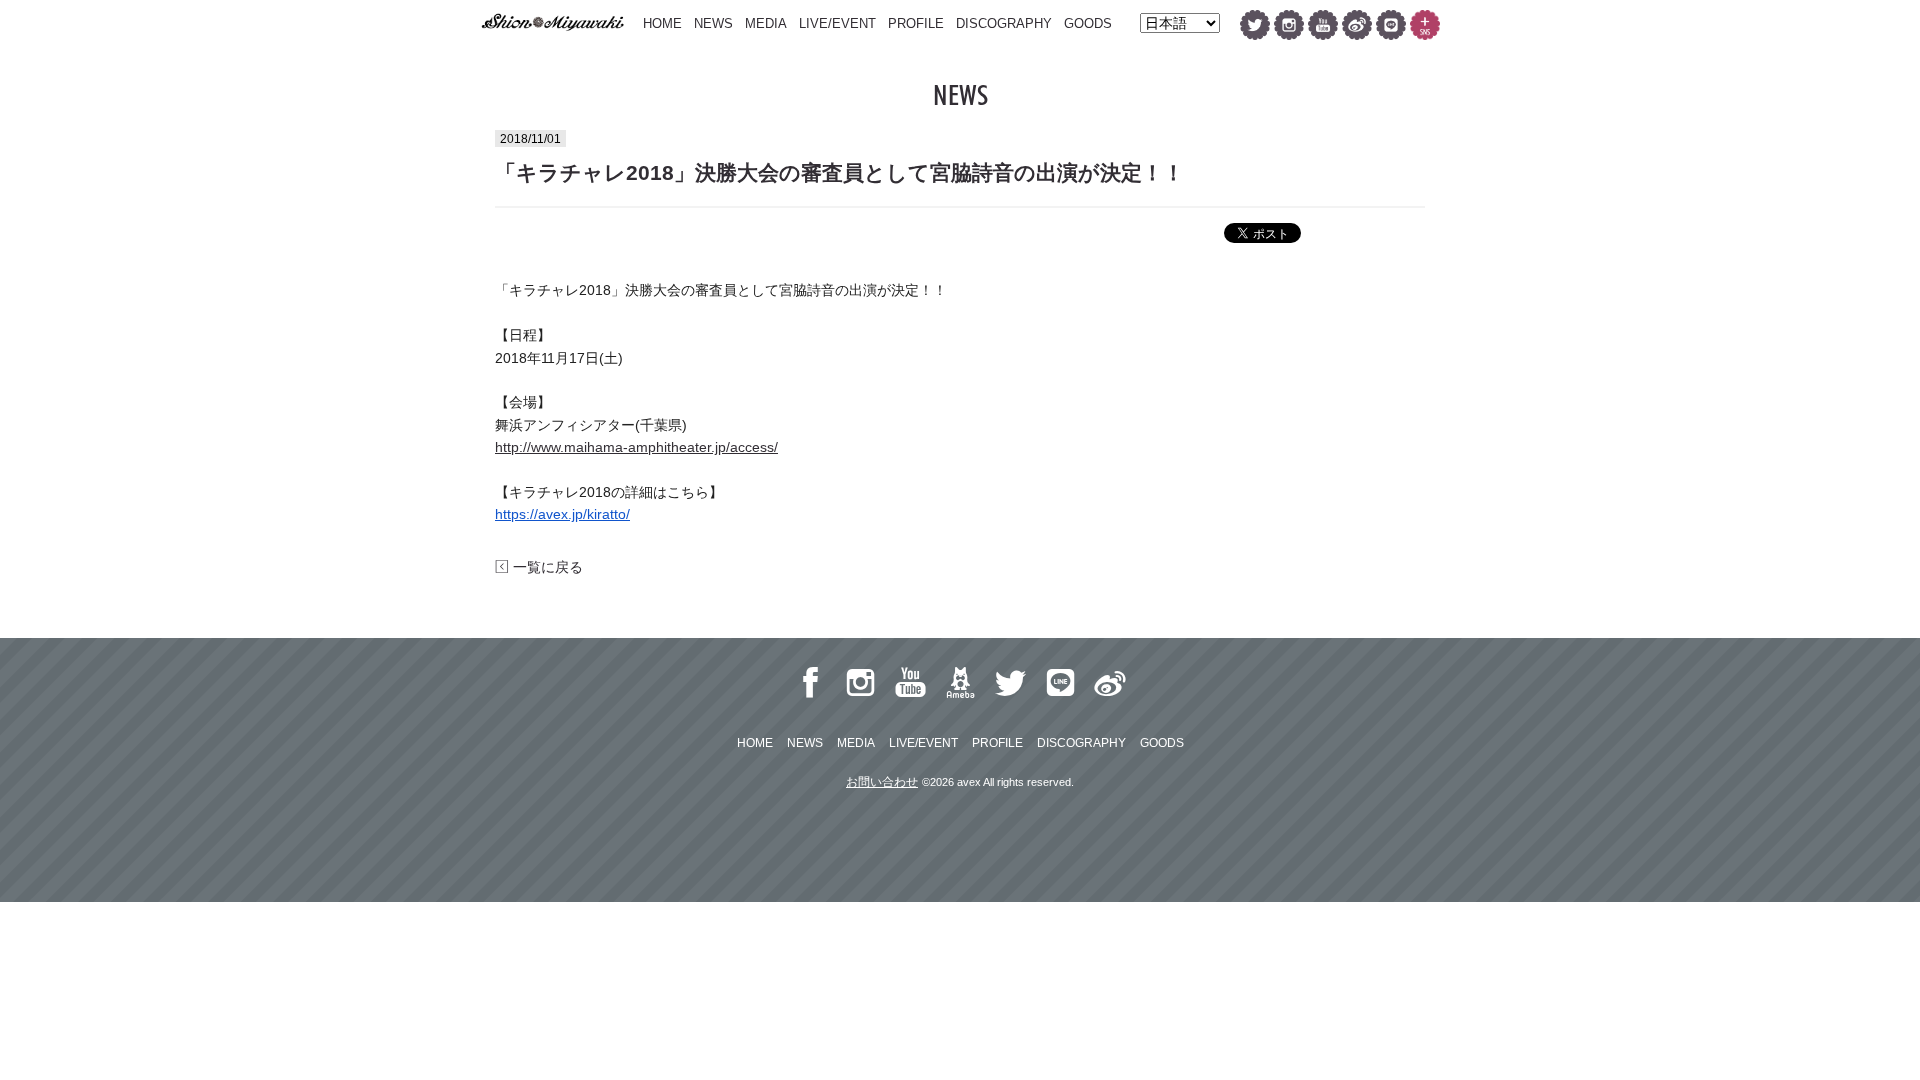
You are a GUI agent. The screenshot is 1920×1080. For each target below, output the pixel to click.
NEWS (713, 23)
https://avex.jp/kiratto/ (562, 514)
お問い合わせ (882, 782)
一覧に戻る (546, 567)
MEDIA (766, 23)
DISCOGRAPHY (1004, 23)
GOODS (1088, 23)
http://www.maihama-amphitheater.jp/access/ (636, 447)
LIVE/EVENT (837, 23)
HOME (662, 23)
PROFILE (916, 23)
